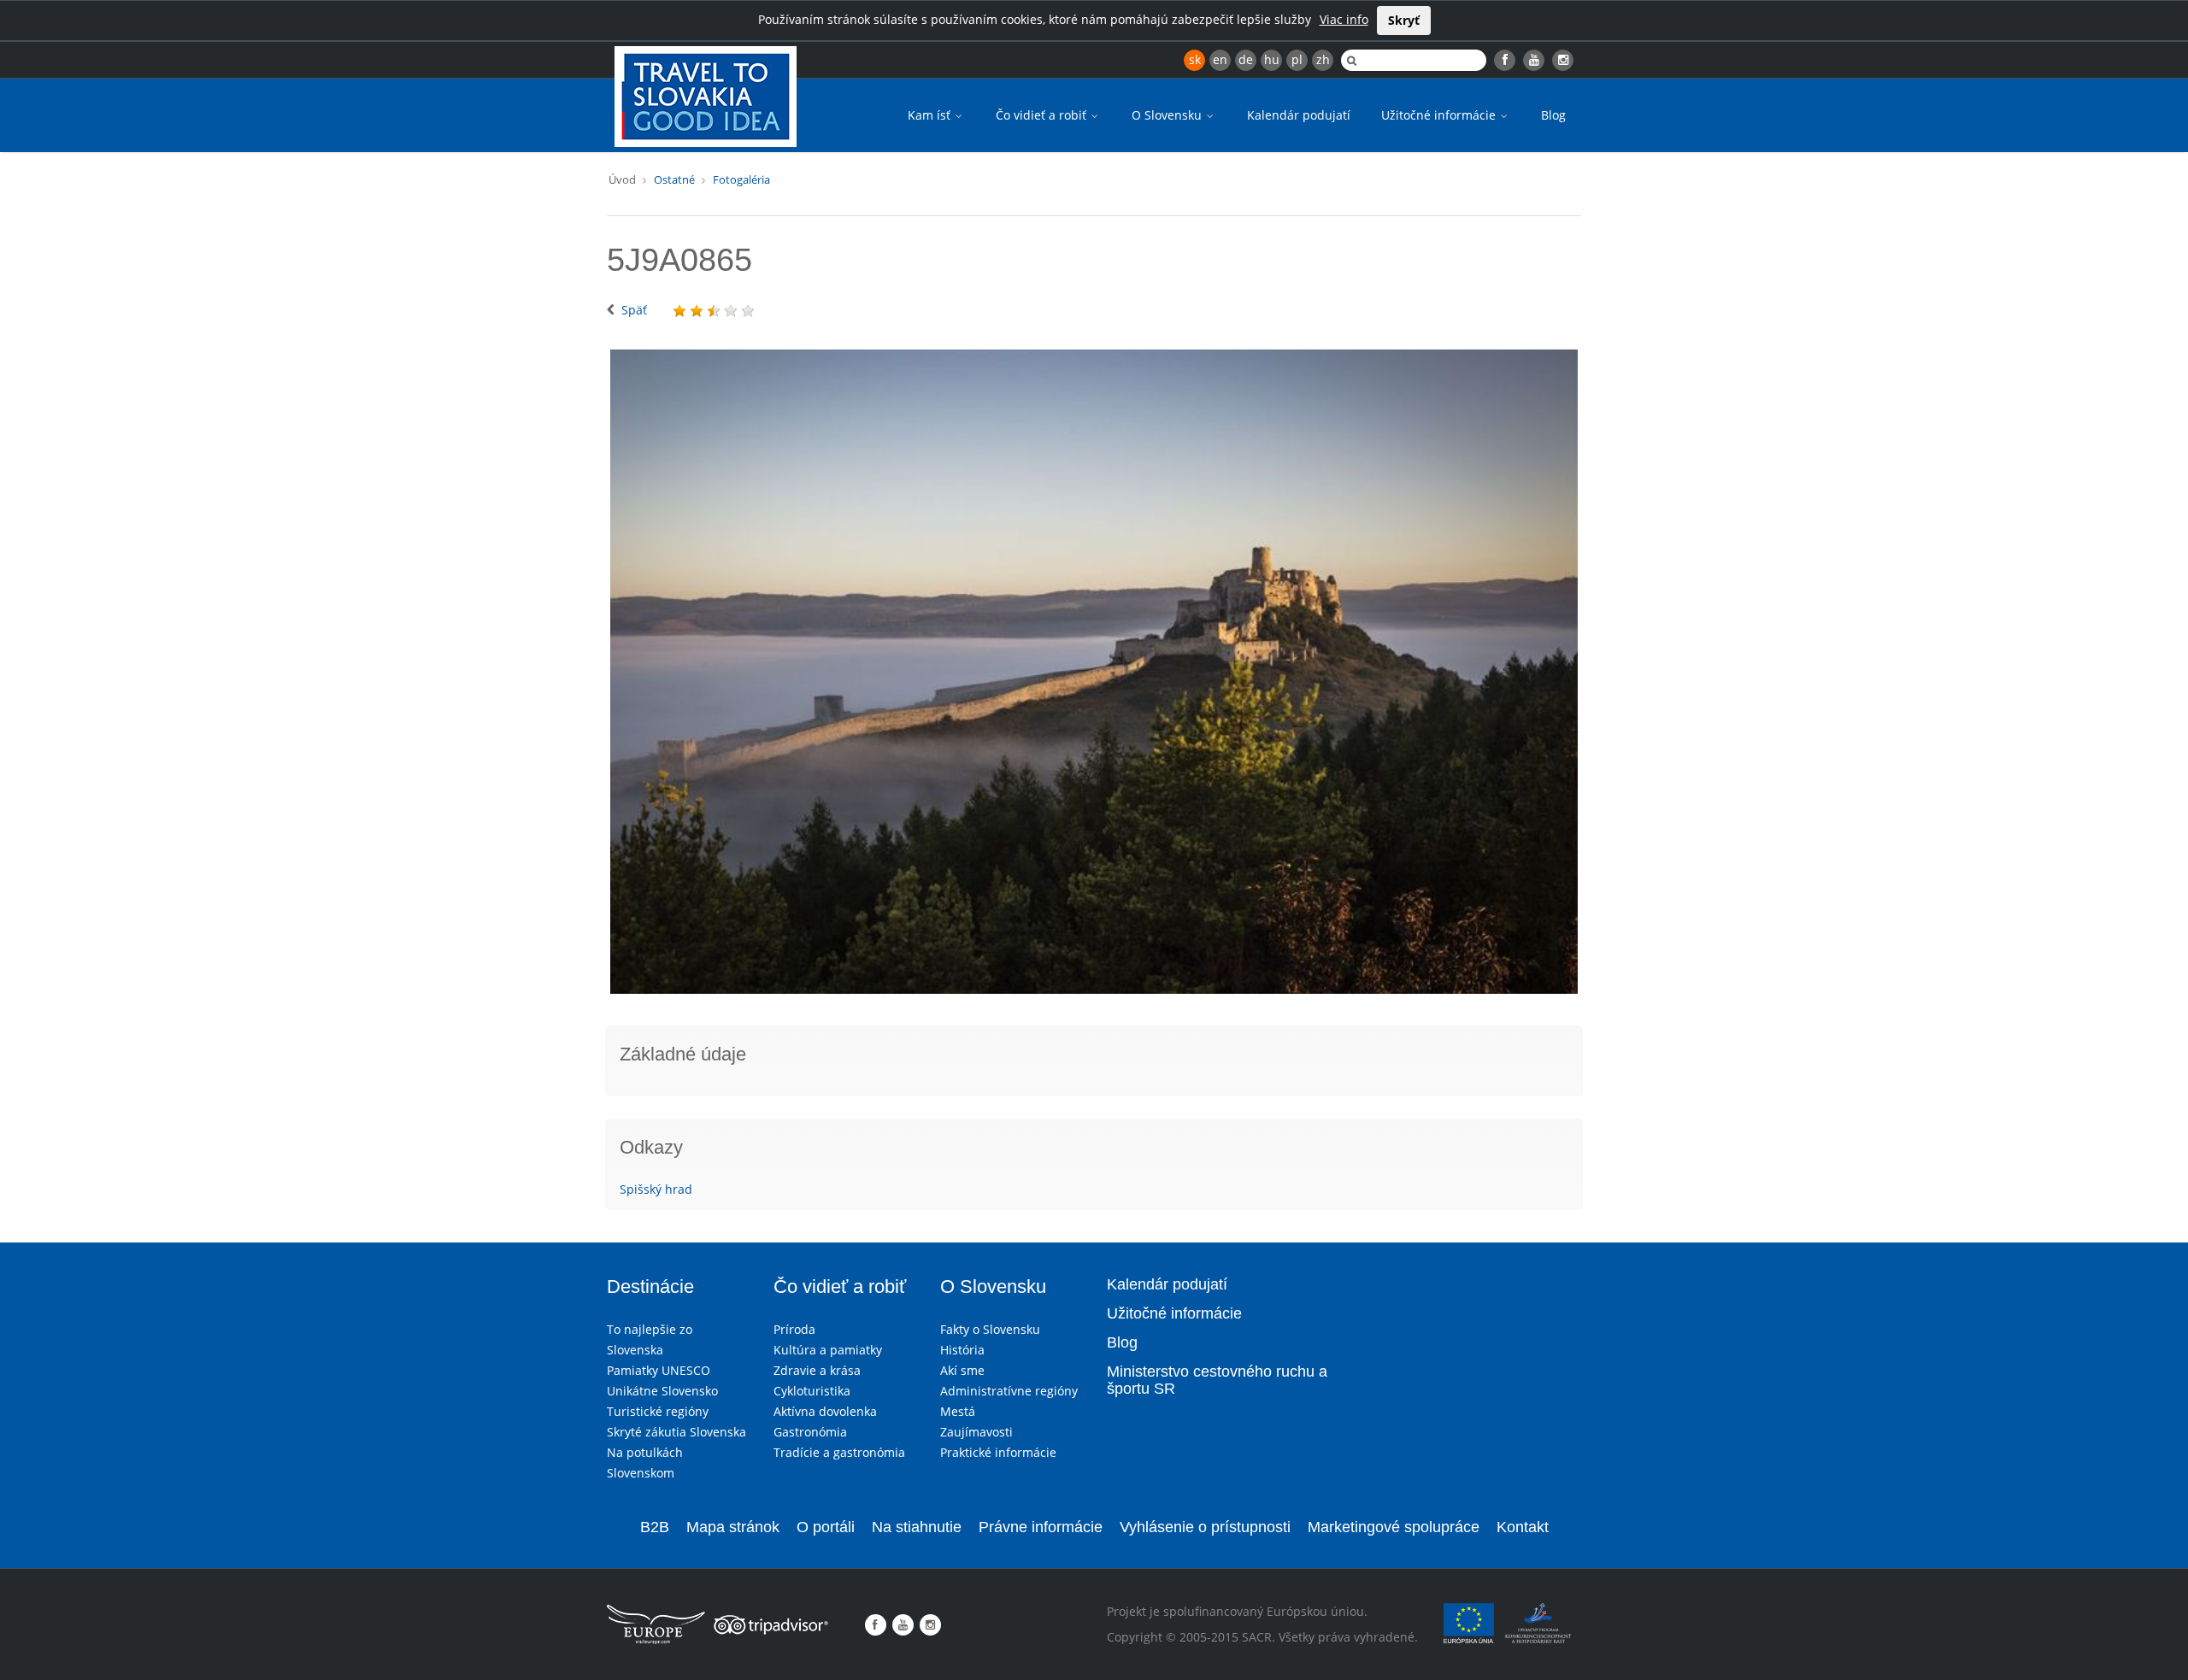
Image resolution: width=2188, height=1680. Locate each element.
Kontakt (1523, 1527)
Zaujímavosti (976, 1432)
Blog (1553, 115)
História (962, 1350)
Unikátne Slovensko (662, 1391)
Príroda (794, 1329)
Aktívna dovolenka (825, 1411)
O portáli (826, 1527)
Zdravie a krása (817, 1370)
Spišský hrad (656, 1189)
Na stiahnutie (917, 1527)
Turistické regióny (658, 1411)
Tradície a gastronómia (839, 1452)
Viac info (1344, 19)
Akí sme (962, 1370)
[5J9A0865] (1094, 672)
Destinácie (650, 1286)
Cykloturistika (812, 1391)
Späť (634, 310)
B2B (655, 1527)
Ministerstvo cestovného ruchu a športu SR (1217, 1380)
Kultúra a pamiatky (828, 1350)
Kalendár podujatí (1299, 115)
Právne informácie (1041, 1527)
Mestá (958, 1411)
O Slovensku (1168, 115)
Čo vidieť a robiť (1043, 115)
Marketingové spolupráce (1394, 1527)
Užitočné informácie (1440, 115)
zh (1323, 59)
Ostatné (674, 179)
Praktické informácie (998, 1452)
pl (1297, 59)
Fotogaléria (741, 179)
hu (1272, 59)
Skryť (1404, 20)
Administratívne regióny (1009, 1391)
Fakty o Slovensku (990, 1329)
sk (1195, 59)
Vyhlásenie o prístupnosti (1205, 1527)
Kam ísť (931, 115)
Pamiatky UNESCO (659, 1370)
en (1220, 59)
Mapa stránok (733, 1527)
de (1246, 59)
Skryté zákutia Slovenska (676, 1432)
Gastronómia (810, 1432)
